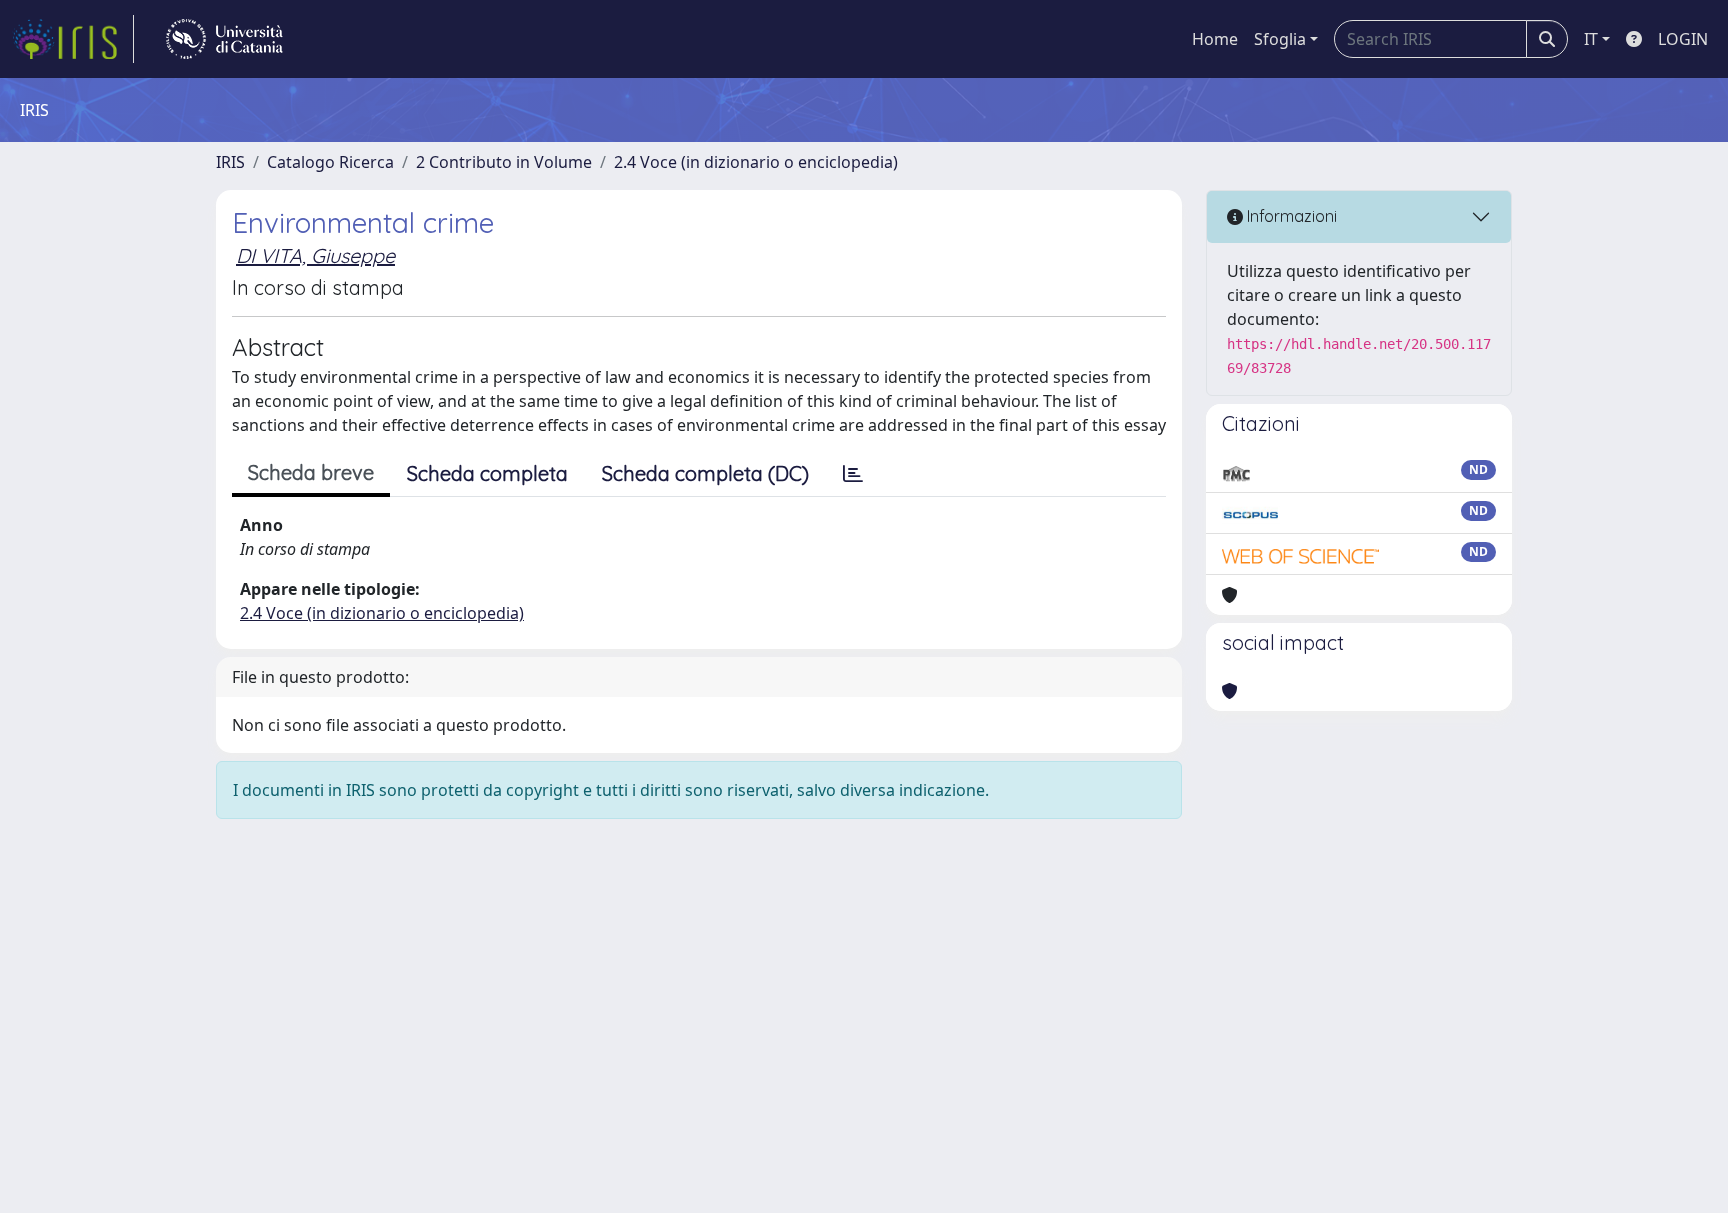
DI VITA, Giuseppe (315, 255)
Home (1215, 39)
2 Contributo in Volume (504, 162)
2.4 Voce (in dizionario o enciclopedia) (756, 162)
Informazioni (1290, 216)
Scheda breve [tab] (311, 472)
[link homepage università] (224, 39)
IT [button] (1591, 39)
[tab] (853, 474)
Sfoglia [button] (1280, 39)
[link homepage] (73, 39)
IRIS (230, 162)
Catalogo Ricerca (330, 162)
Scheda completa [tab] (487, 473)
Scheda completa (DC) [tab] (705, 473)
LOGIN (1683, 39)
